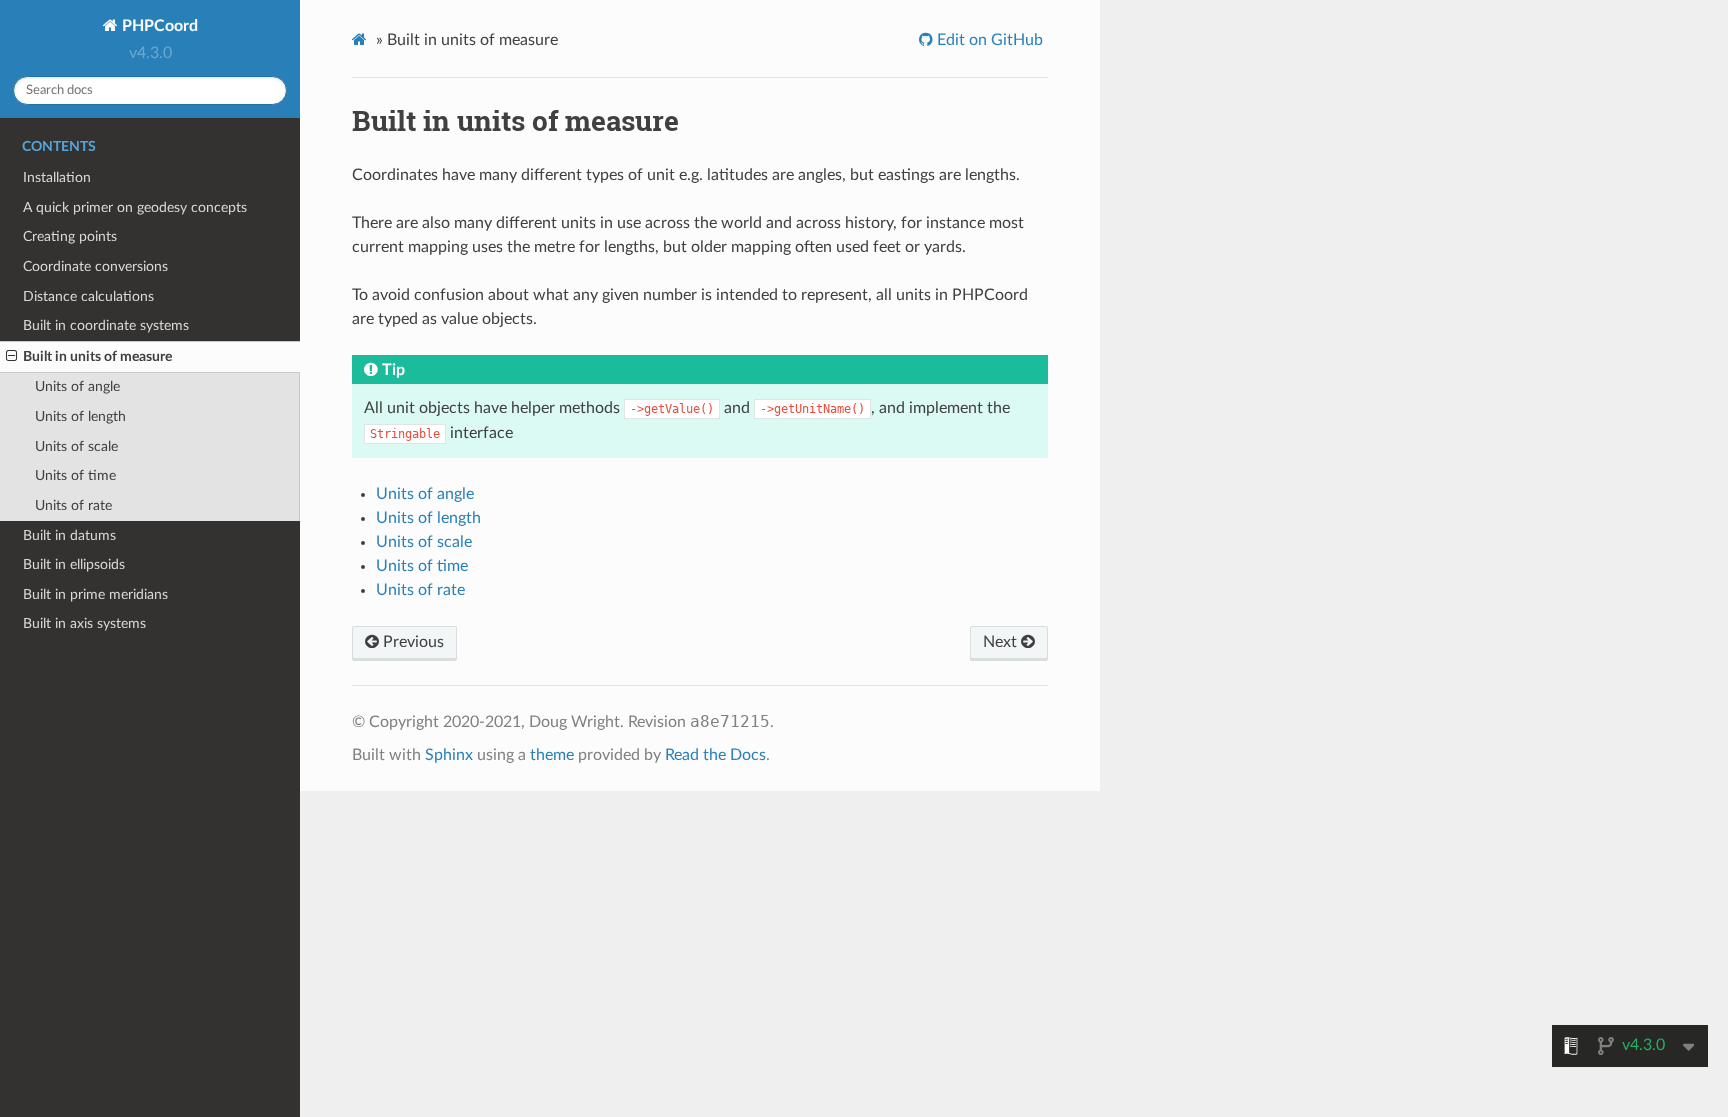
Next (1002, 642)
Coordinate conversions (95, 266)
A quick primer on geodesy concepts (135, 207)
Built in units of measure (97, 356)
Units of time (75, 475)
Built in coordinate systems (106, 325)
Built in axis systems (84, 623)
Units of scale (76, 446)
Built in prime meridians (95, 594)
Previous (411, 642)
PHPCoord (158, 26)
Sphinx (449, 755)
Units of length (80, 416)
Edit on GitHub (988, 40)
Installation (57, 177)
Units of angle (77, 386)
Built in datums (69, 535)
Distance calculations (88, 296)
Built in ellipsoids (74, 564)
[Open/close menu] (11, 357)
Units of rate (73, 505)
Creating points (70, 236)
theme (552, 755)
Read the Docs (715, 755)
